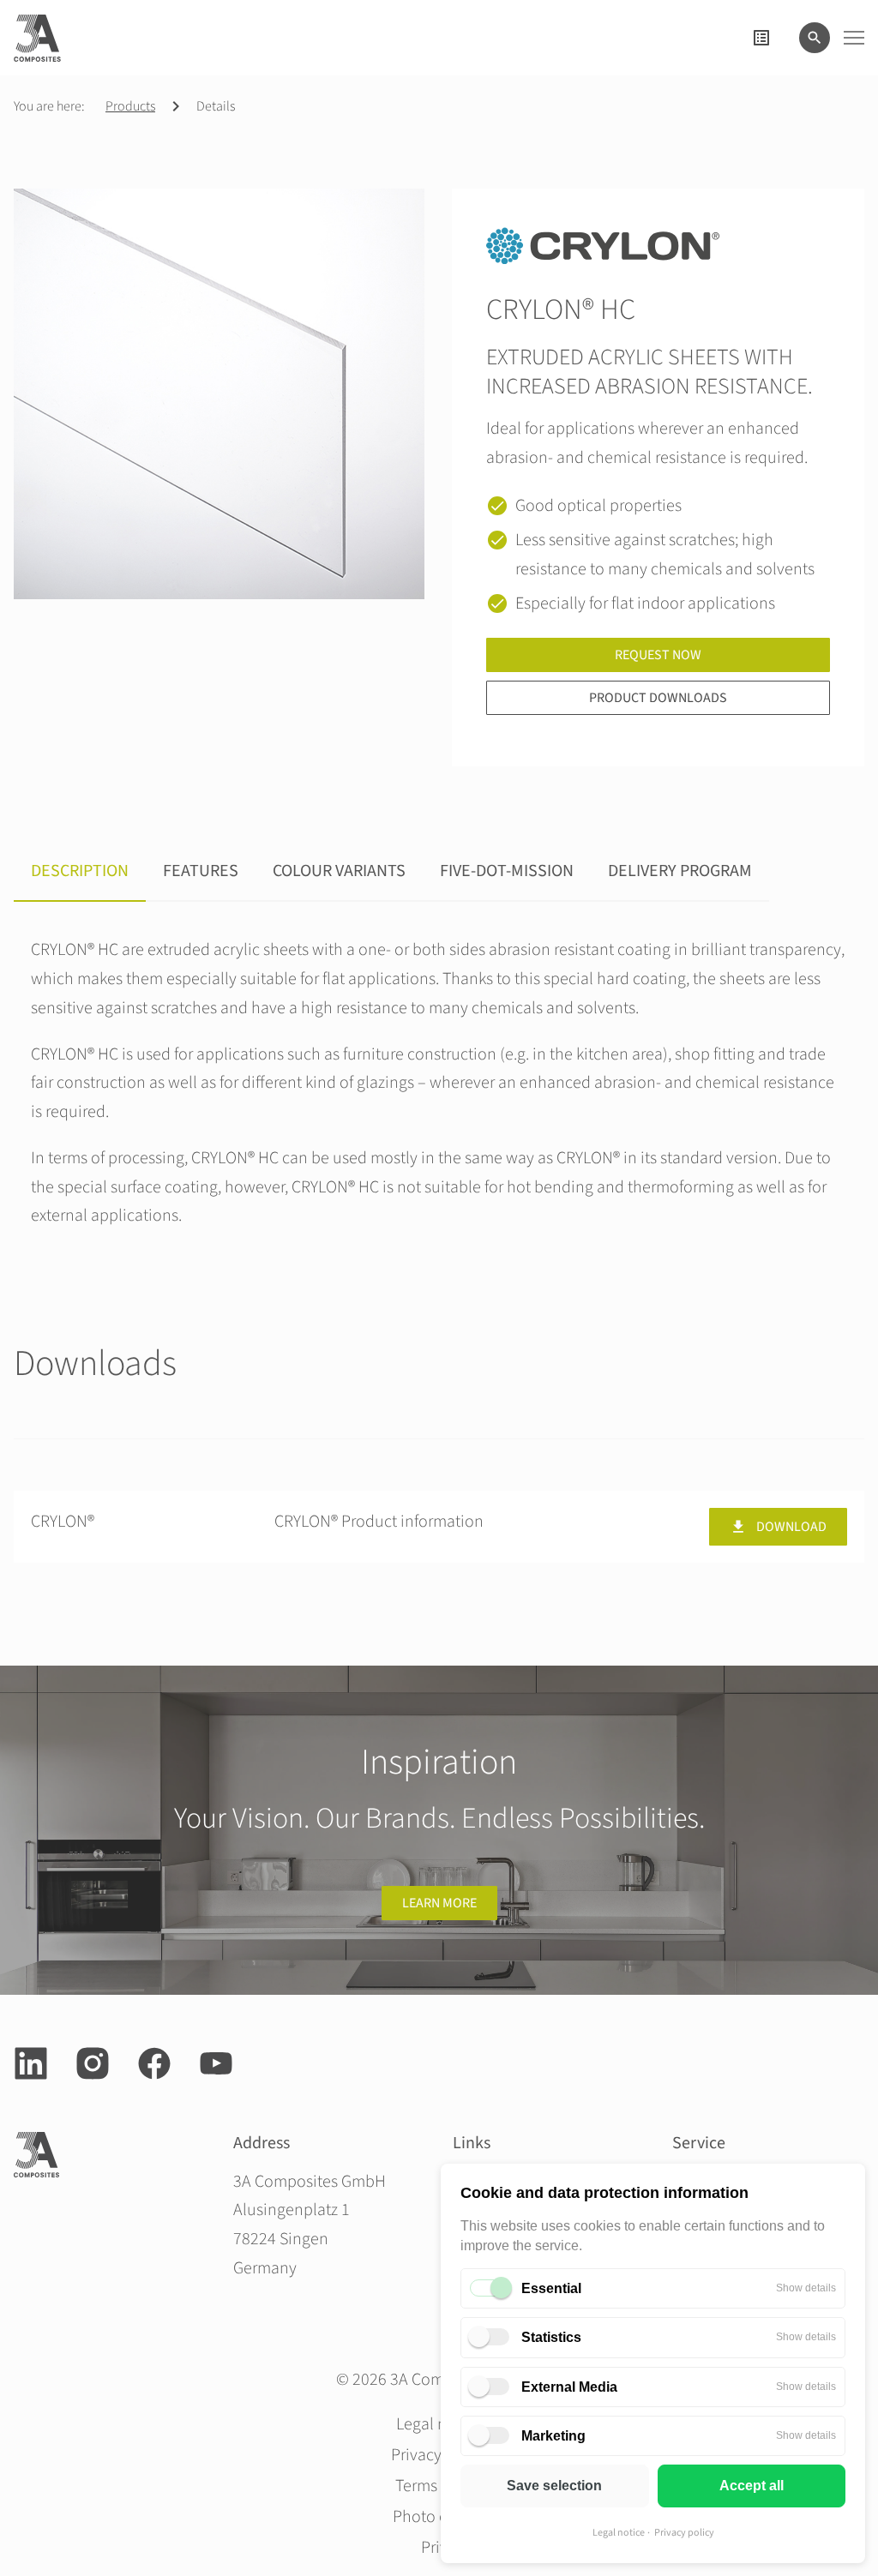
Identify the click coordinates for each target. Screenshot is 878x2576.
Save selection (554, 2486)
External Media (569, 2387)
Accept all (752, 2486)
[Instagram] (93, 2063)
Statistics (551, 2337)
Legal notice (619, 2533)
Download (791, 1527)
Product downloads (658, 698)
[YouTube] (216, 2063)
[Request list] (761, 38)
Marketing (553, 2436)
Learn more (439, 1903)
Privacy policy (684, 2533)
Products (130, 106)
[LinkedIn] (31, 2063)
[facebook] (154, 2063)
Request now (658, 655)
